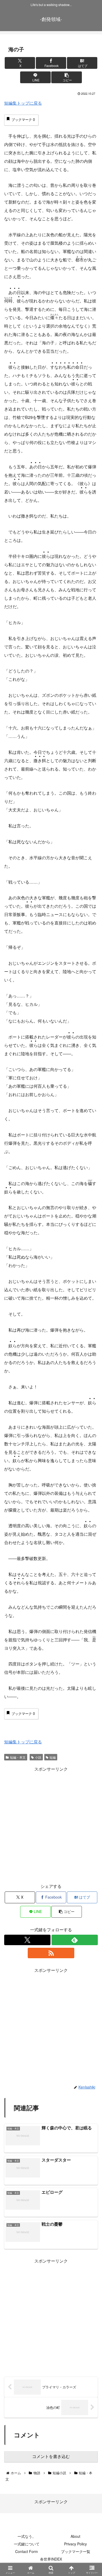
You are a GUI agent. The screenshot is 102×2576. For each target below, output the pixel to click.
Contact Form (27, 2551)
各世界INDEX (51, 2559)
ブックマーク (23, 120)
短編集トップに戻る (23, 103)
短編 (53, 1757)
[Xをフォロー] (27, 1940)
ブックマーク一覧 (76, 2551)
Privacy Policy (75, 2544)
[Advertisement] (51, 1824)
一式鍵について (27, 2544)
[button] (66, 77)
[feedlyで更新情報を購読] (75, 1940)
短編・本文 (18, 1757)
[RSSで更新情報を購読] (51, 1953)
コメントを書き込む (51, 2457)
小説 (38, 1757)
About (75, 2536)
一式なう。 (27, 2536)
